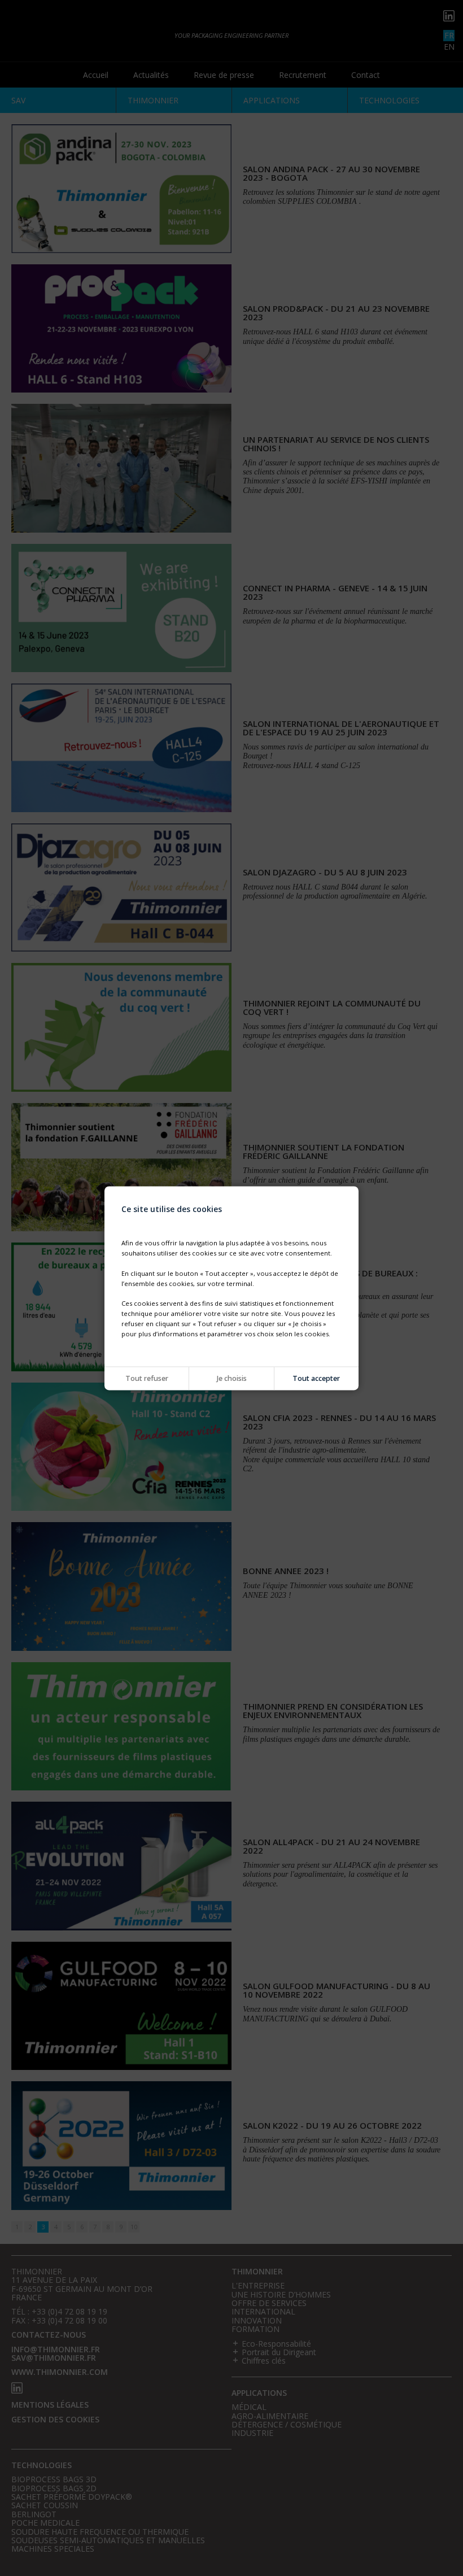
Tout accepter (316, 1378)
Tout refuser (147, 1378)
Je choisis (232, 1378)
